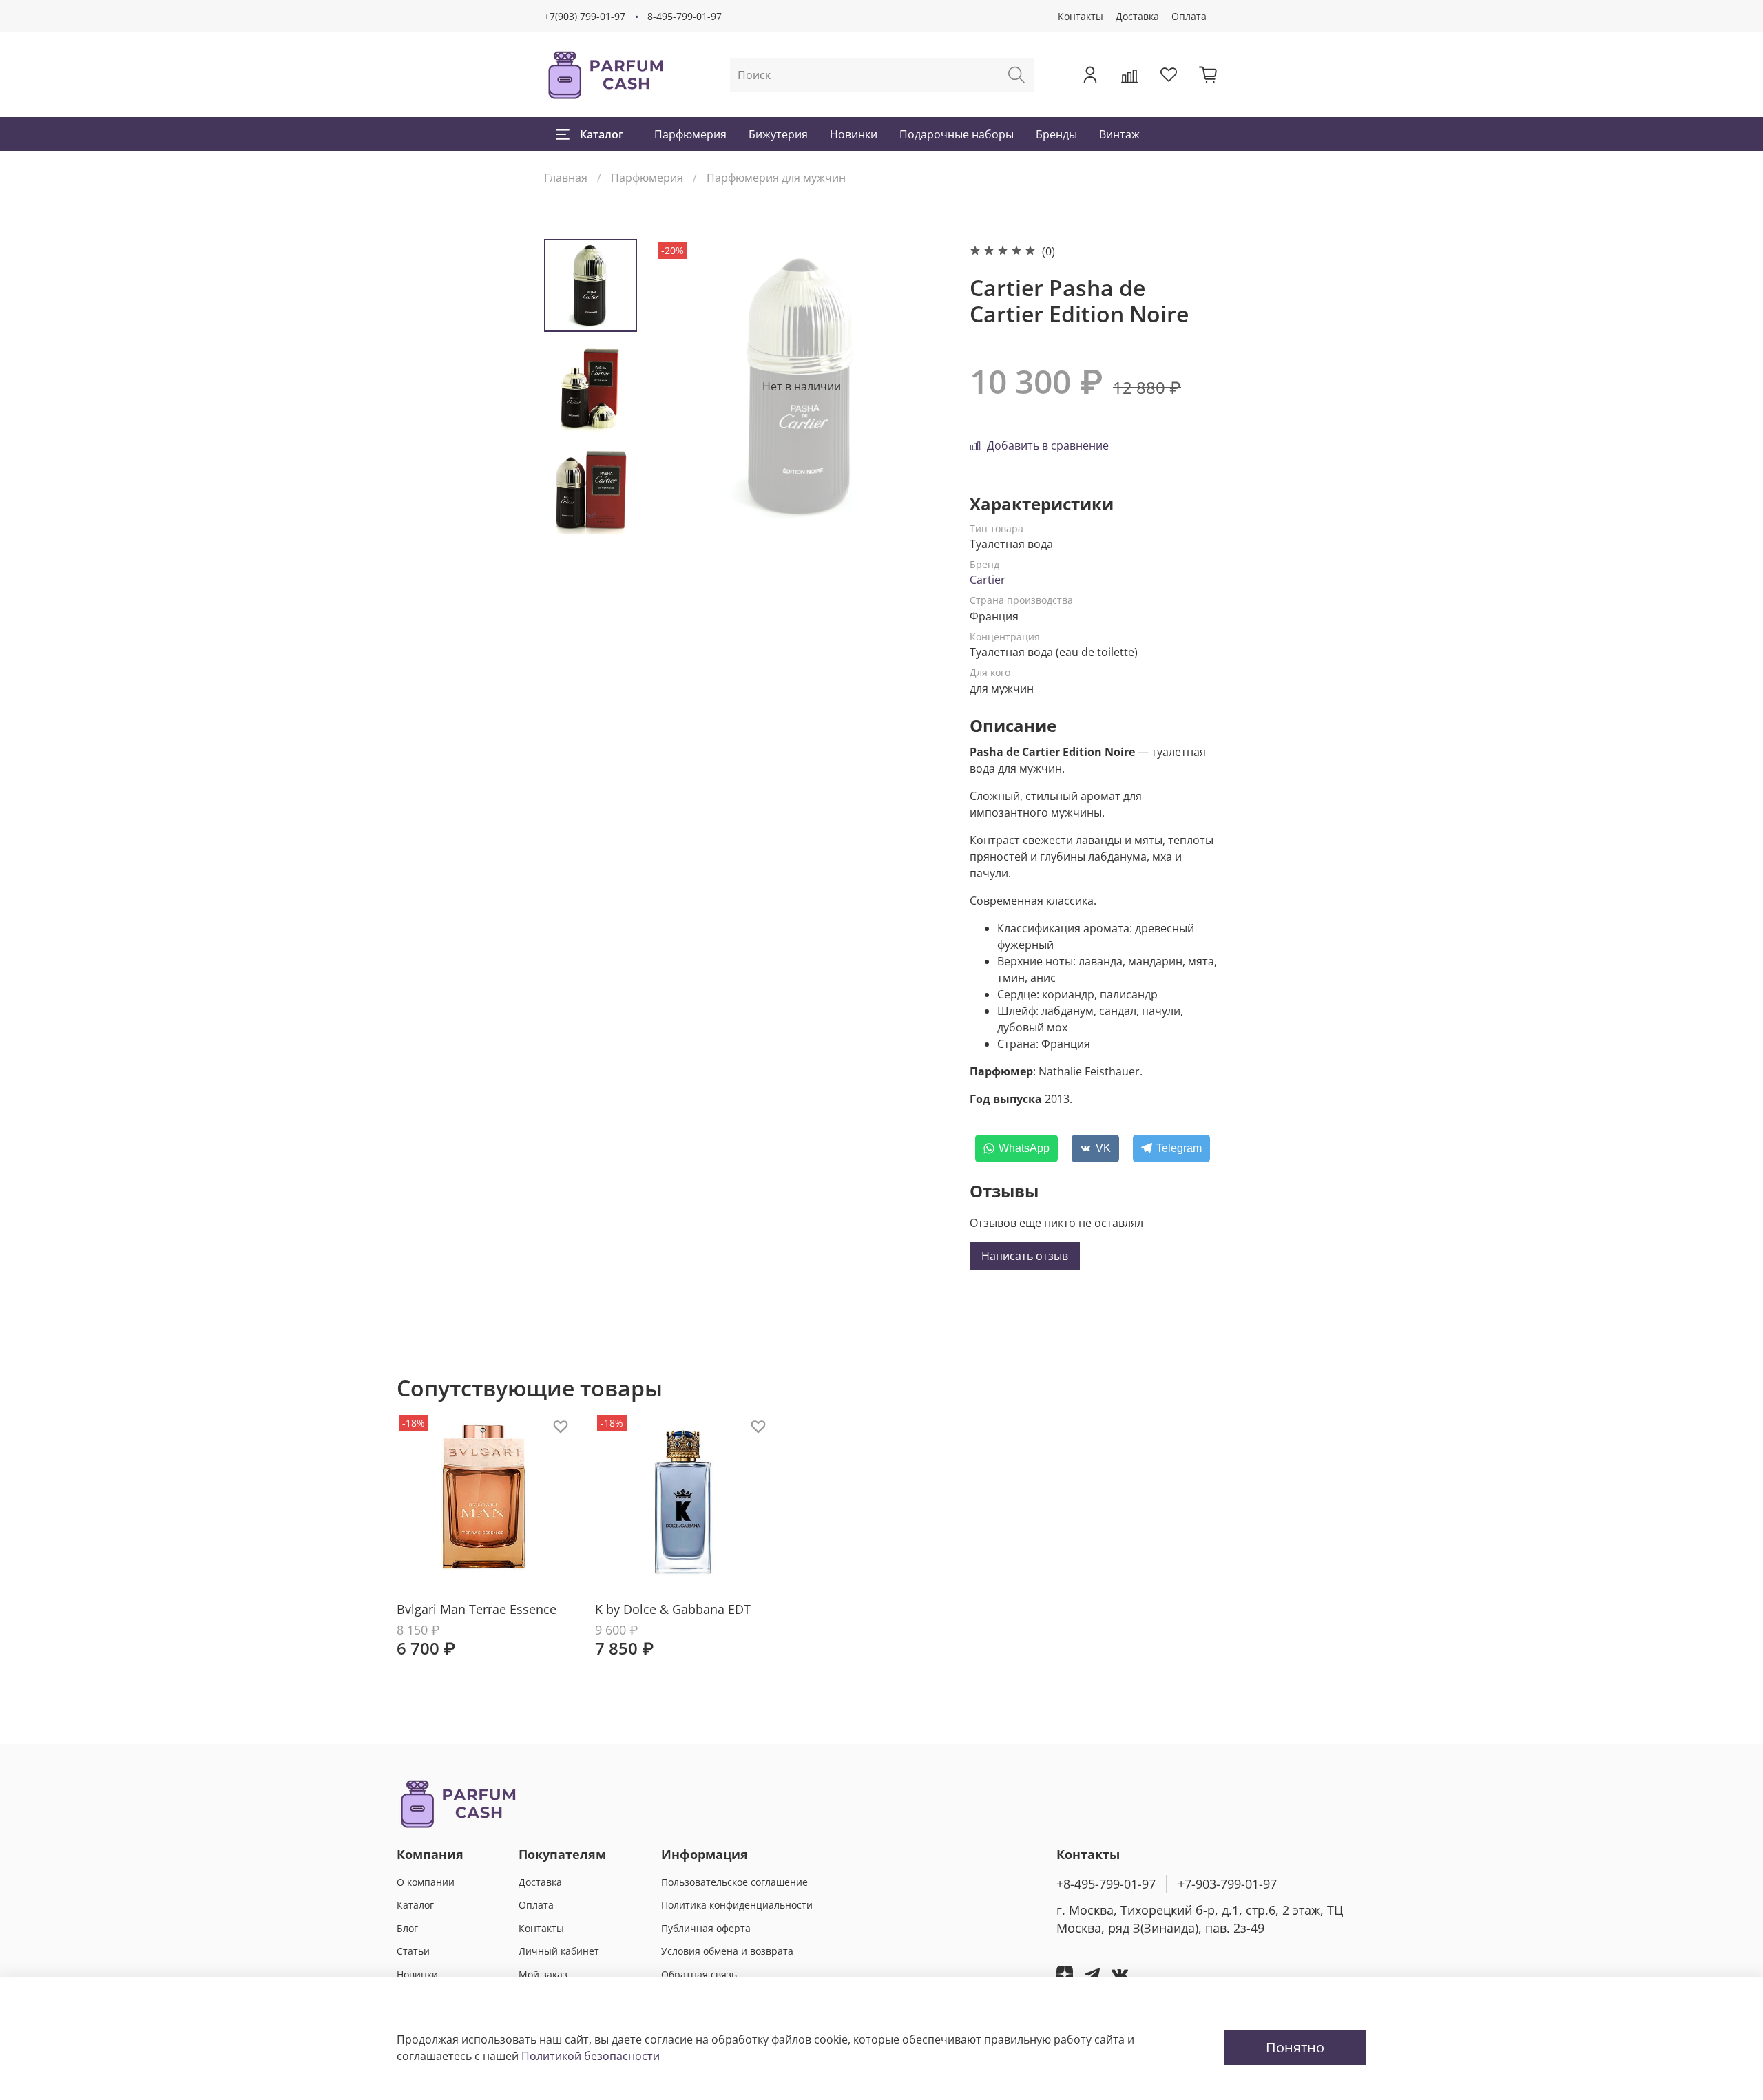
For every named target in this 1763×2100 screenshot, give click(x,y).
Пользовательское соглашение (734, 1882)
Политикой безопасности (591, 2056)
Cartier (988, 580)
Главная (566, 178)
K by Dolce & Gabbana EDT (673, 1608)
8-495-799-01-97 (685, 16)
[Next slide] (591, 516)
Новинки (854, 134)
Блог (407, 1928)
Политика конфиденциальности (737, 1905)
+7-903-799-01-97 (1227, 1884)
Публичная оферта (706, 1928)
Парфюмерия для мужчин (776, 178)
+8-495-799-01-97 (1106, 1884)
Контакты (1081, 16)
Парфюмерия (690, 134)
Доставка (1137, 16)
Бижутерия (778, 134)
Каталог (602, 134)
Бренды (1056, 134)
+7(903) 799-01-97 (585, 16)
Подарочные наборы (957, 134)
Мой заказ (543, 1974)
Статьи (413, 1951)
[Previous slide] (682, 386)
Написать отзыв (1025, 1256)
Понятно (1295, 2047)
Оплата (1189, 16)
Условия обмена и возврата (727, 1951)
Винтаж (1119, 134)
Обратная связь (699, 1974)
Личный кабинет (559, 1951)
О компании (426, 1882)
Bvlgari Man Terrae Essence (477, 1608)
